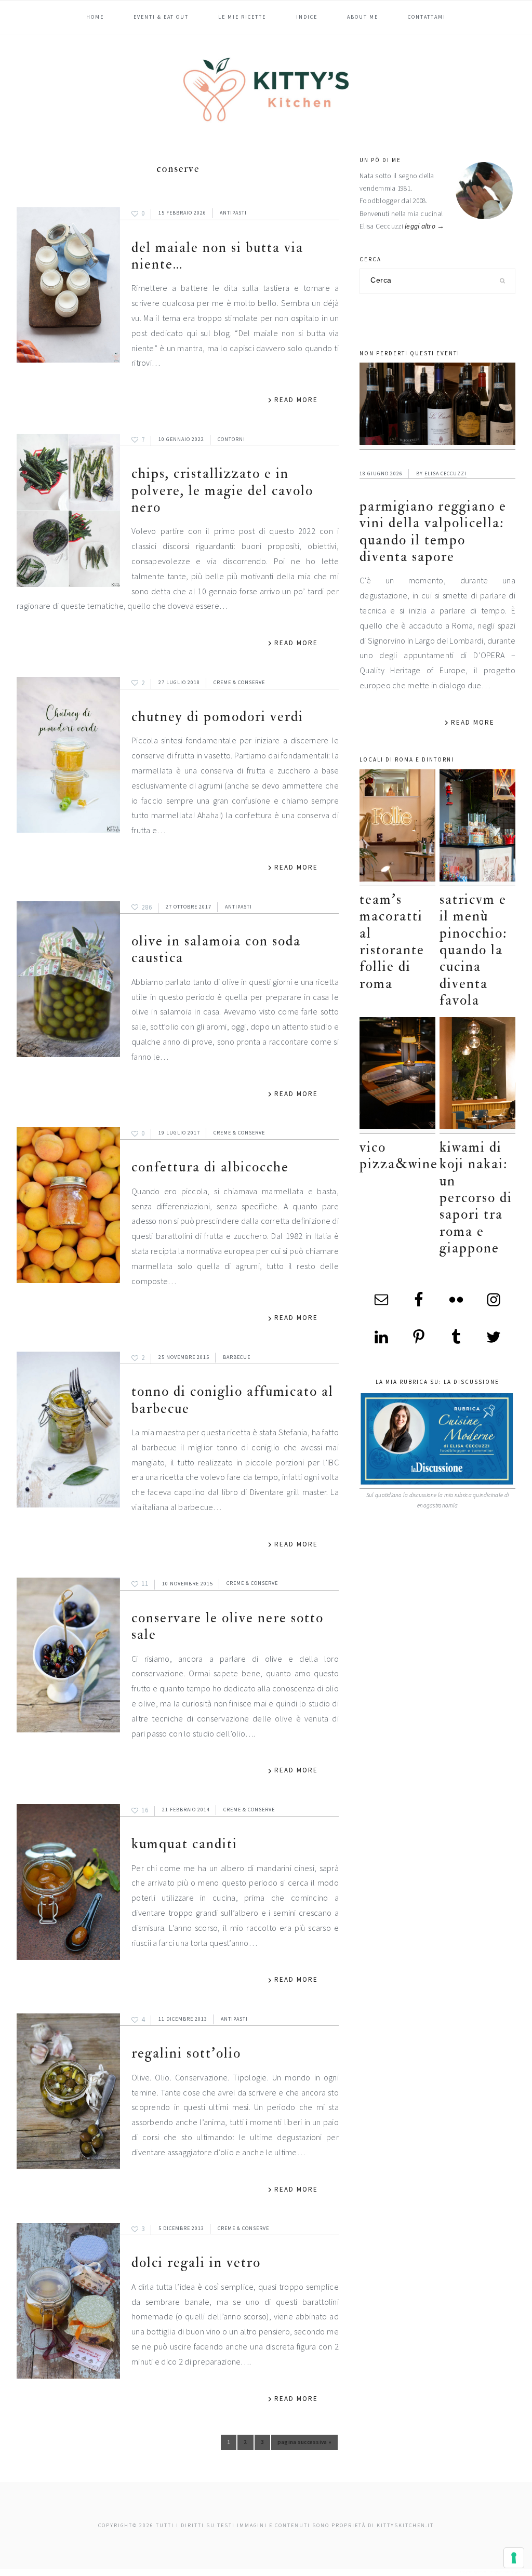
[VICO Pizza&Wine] (397, 1076)
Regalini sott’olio (186, 2053)
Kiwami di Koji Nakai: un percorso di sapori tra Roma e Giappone (476, 1198)
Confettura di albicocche (210, 1167)
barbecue (237, 1357)
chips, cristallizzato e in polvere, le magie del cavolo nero (222, 490)
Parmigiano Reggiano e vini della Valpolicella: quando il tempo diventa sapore (433, 531)
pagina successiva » (304, 2444)
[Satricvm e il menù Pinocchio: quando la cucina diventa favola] (477, 828)
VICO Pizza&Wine (399, 1156)
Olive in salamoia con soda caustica (216, 949)
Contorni (231, 439)
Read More (296, 400)
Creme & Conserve (239, 682)
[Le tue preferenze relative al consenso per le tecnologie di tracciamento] (514, 2558)
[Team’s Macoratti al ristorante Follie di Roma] (397, 828)
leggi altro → (425, 226)
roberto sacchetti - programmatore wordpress (496, 2572)
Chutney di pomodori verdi (217, 717)
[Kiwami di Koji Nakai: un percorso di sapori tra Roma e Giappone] (477, 1076)
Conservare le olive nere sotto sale (228, 1626)
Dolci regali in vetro (196, 2263)
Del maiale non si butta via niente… (217, 256)
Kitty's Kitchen (266, 89)
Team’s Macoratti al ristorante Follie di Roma (392, 942)
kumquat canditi (184, 1844)
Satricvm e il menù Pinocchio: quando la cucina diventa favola (473, 950)
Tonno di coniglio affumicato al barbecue (232, 1400)
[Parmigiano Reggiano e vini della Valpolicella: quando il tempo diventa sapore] (437, 406)
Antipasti (233, 213)
